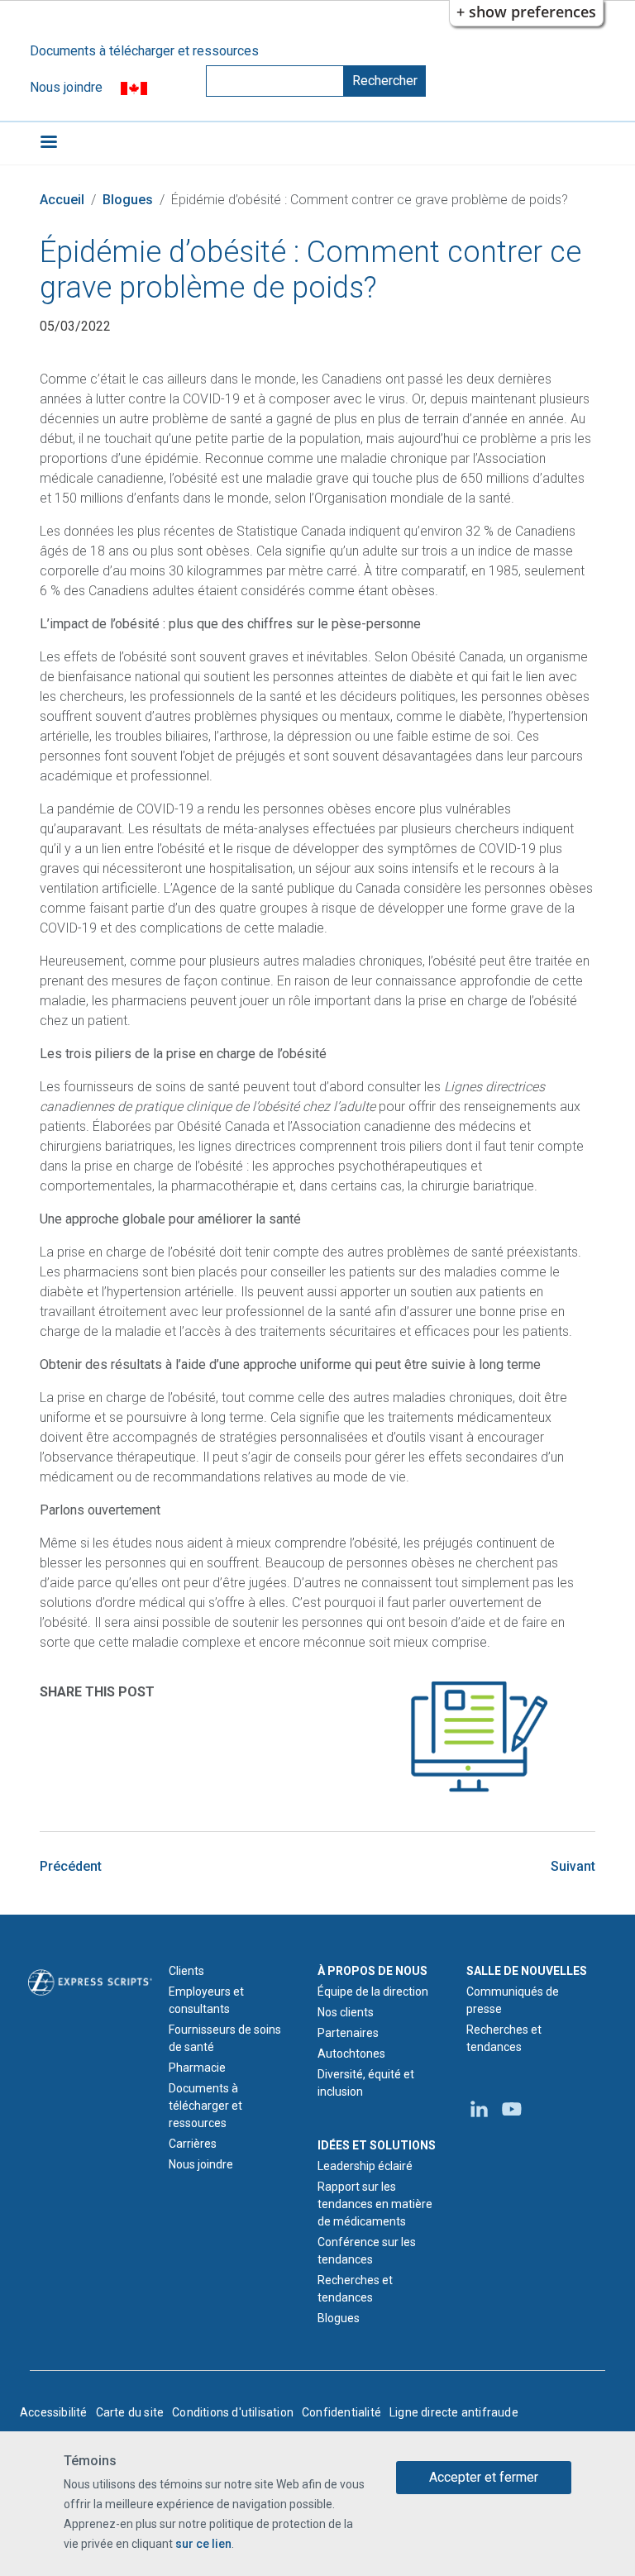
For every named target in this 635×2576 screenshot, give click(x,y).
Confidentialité (341, 2412)
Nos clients (346, 2012)
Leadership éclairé (365, 2166)
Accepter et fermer (484, 2477)
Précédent (71, 1866)
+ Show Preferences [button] (526, 12)
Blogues (128, 200)
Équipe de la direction (373, 1992)
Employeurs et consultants (206, 2000)
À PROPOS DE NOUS (372, 1971)
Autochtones (351, 2054)
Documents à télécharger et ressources (144, 51)
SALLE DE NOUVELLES (527, 1971)
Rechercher (385, 81)
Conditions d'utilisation (233, 2412)
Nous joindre (66, 87)
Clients (186, 1971)
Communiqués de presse (513, 2000)
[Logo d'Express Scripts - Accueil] (90, 1982)
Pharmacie (197, 2068)
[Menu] (48, 143)
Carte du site (130, 2412)
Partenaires (348, 2033)
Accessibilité (54, 2412)
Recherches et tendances (355, 2289)
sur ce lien (203, 2544)
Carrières (193, 2144)
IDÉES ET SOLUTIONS (377, 2145)
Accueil (62, 200)
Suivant (573, 1866)
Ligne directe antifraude (454, 2412)
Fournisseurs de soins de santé (225, 2038)
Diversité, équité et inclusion (366, 2083)
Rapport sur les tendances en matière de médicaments (375, 2204)
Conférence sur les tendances (367, 2251)
